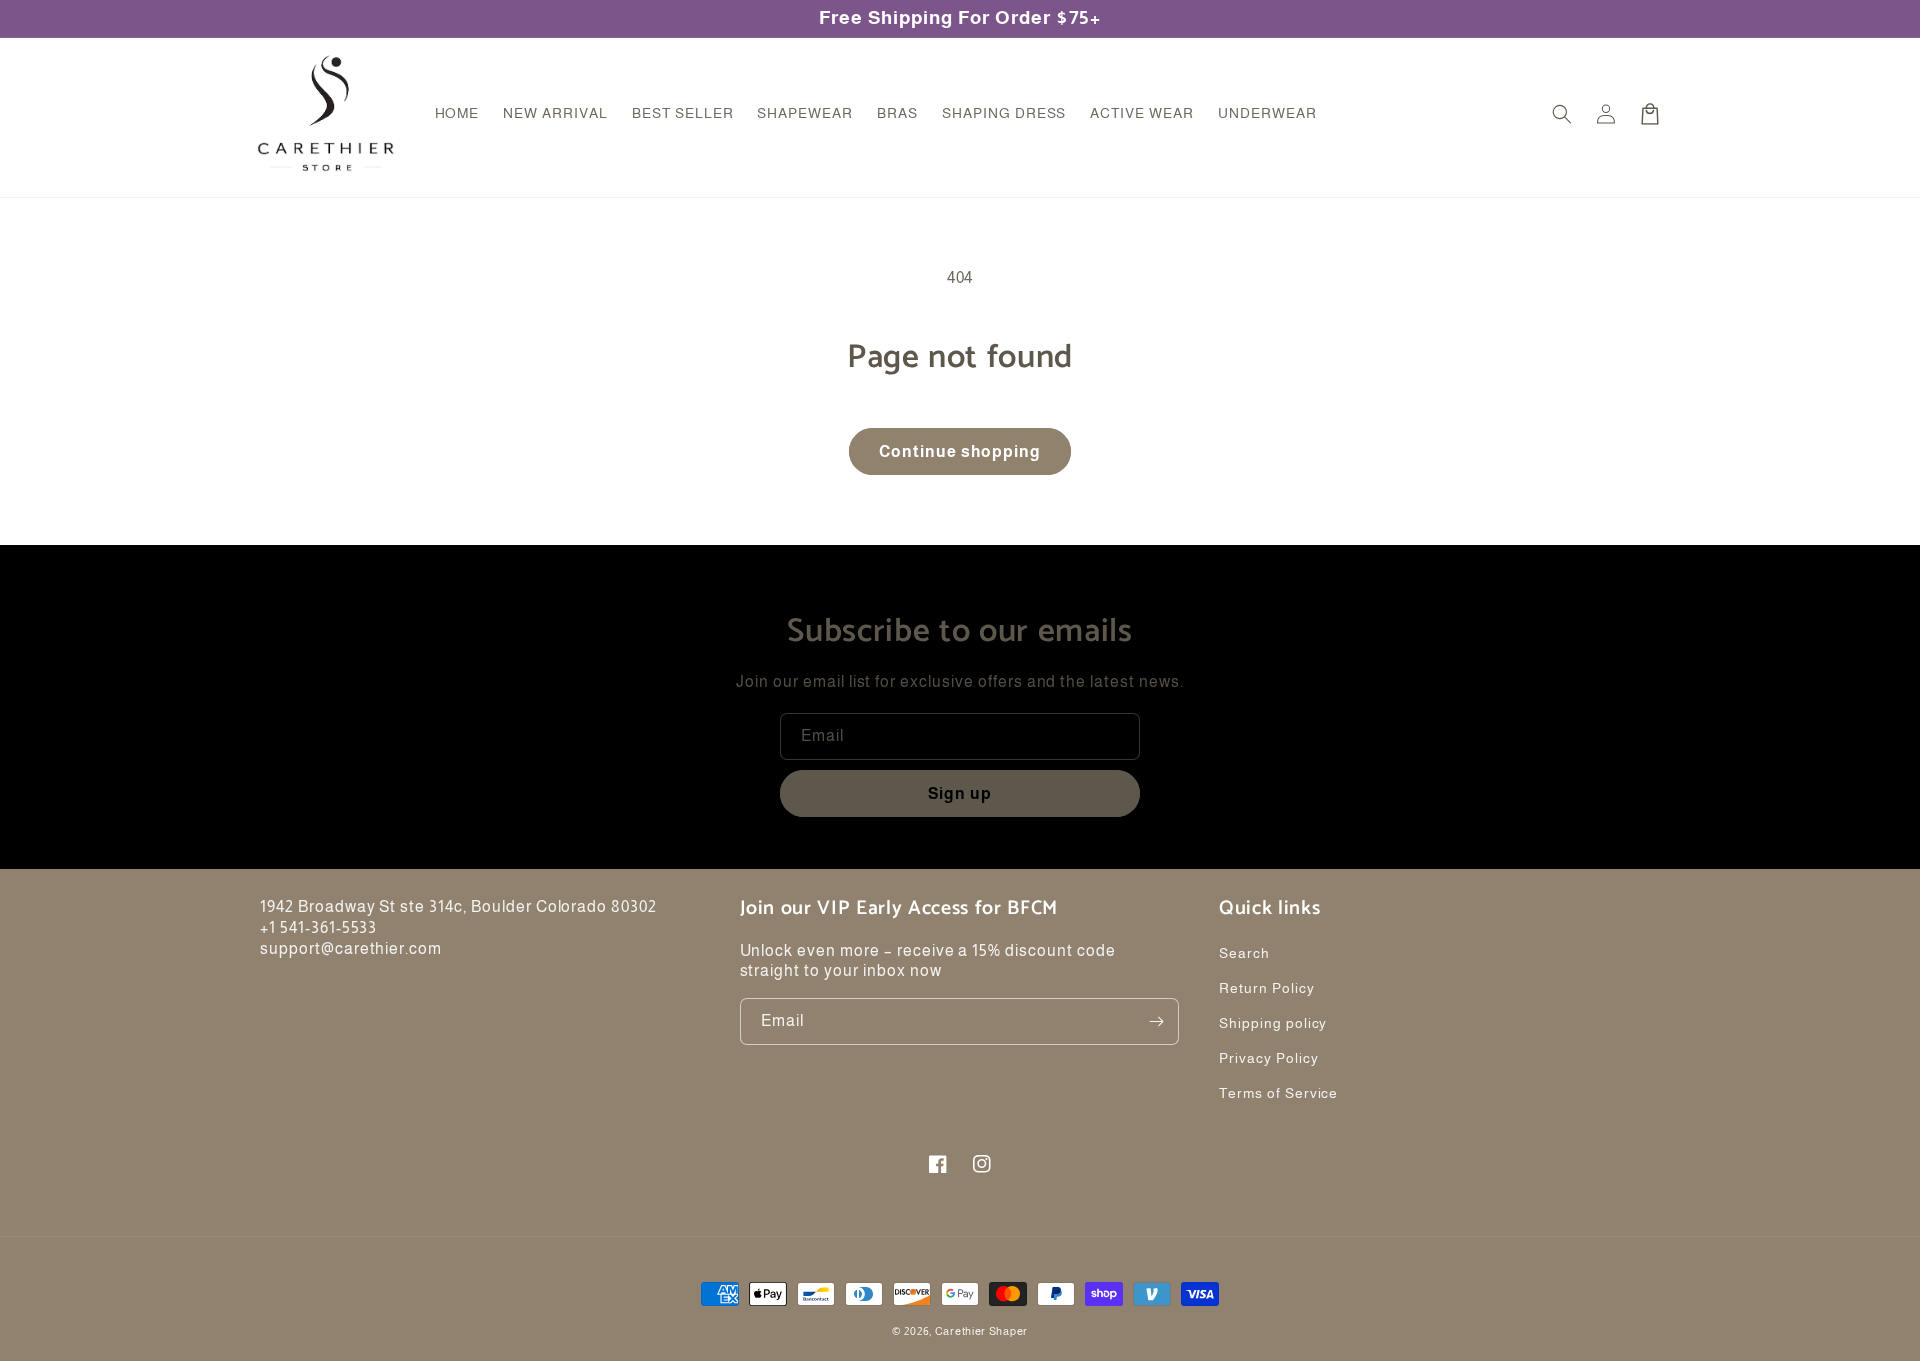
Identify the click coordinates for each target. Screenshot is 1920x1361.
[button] (1562, 114)
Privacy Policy (1268, 1058)
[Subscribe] (1156, 1021)
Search (1244, 953)
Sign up (960, 793)
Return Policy (1266, 988)
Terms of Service (1278, 1093)
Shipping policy (1273, 1023)
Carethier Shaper (981, 1331)
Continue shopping (960, 451)
